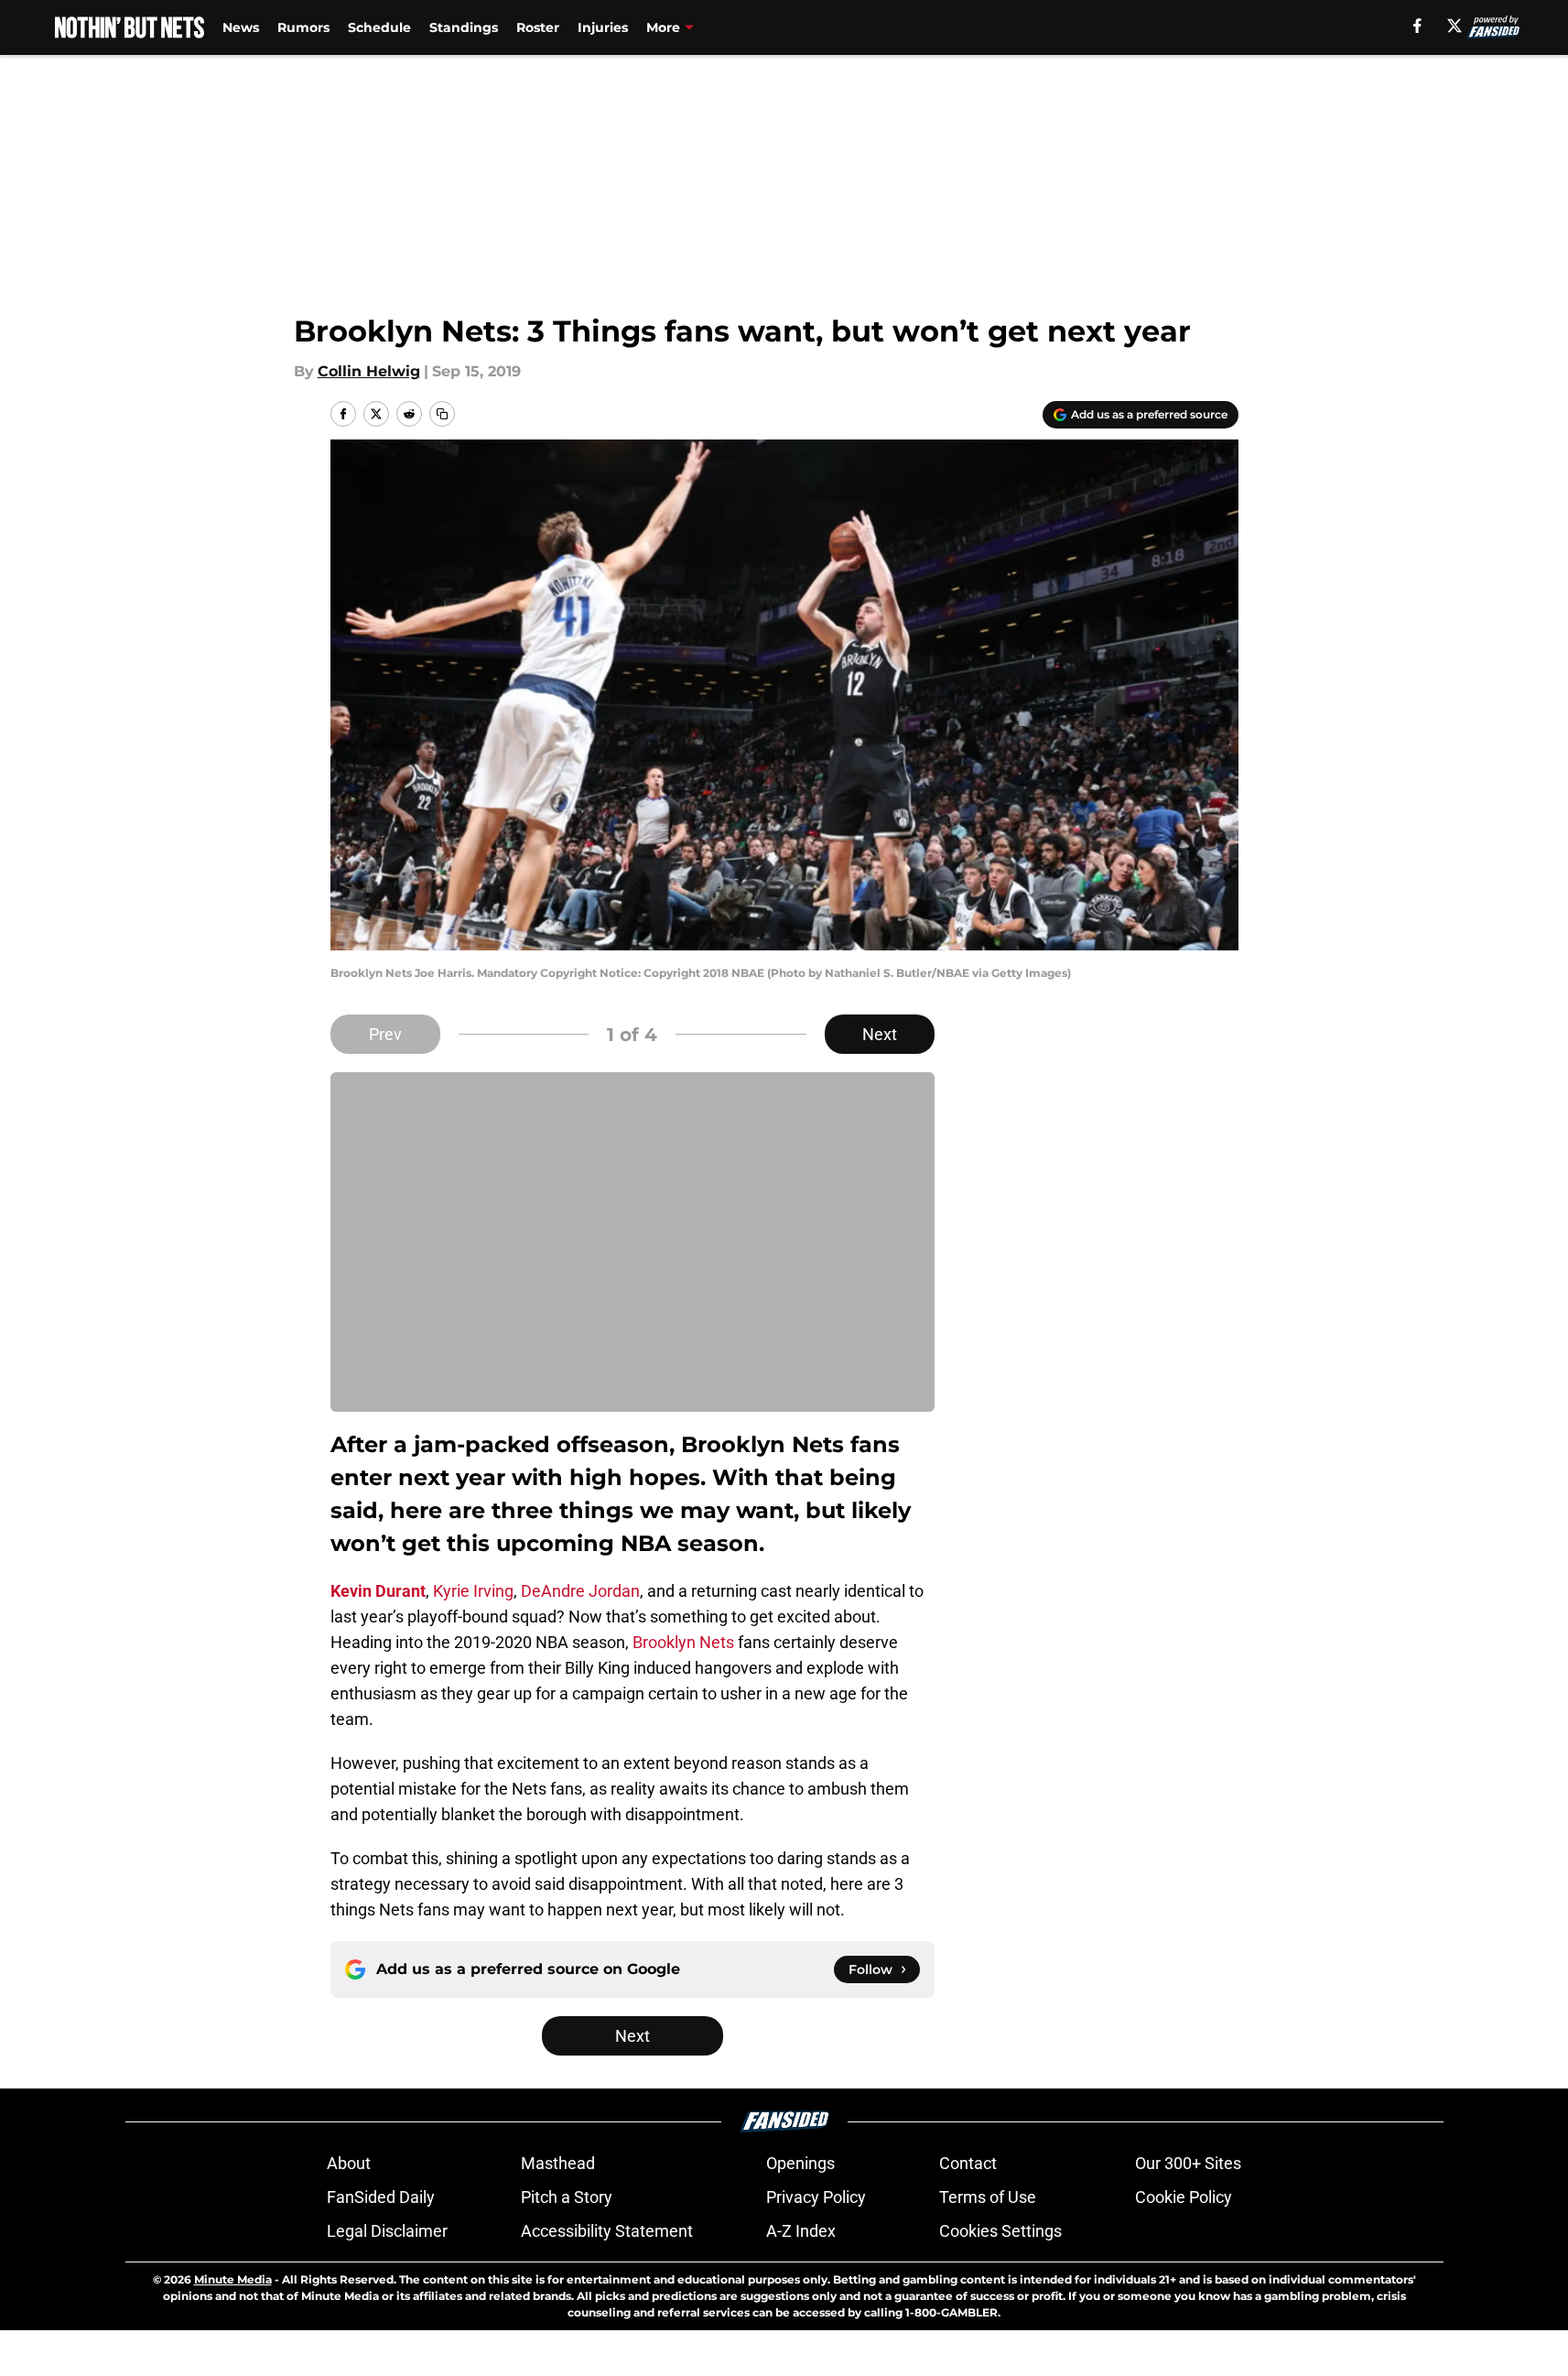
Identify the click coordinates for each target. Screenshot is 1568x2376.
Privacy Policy (816, 2197)
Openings (800, 2163)
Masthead (558, 2163)
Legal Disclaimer (387, 2231)
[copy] (442, 414)
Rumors (303, 27)
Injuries (603, 27)
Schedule (379, 27)
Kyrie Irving (473, 1591)
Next (880, 1034)
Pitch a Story (567, 2197)
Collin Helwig (369, 371)
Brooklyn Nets (683, 1642)
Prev (385, 1034)
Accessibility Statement (607, 2231)
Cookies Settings (1000, 2231)
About (349, 2163)
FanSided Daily (381, 2197)
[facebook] (1417, 26)
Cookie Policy (1184, 2197)
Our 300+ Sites (1188, 2163)
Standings (464, 27)
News (241, 27)
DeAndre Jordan (580, 1591)
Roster (538, 27)
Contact (968, 2163)
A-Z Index (801, 2231)
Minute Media (233, 2279)
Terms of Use (988, 2197)
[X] (1454, 26)
